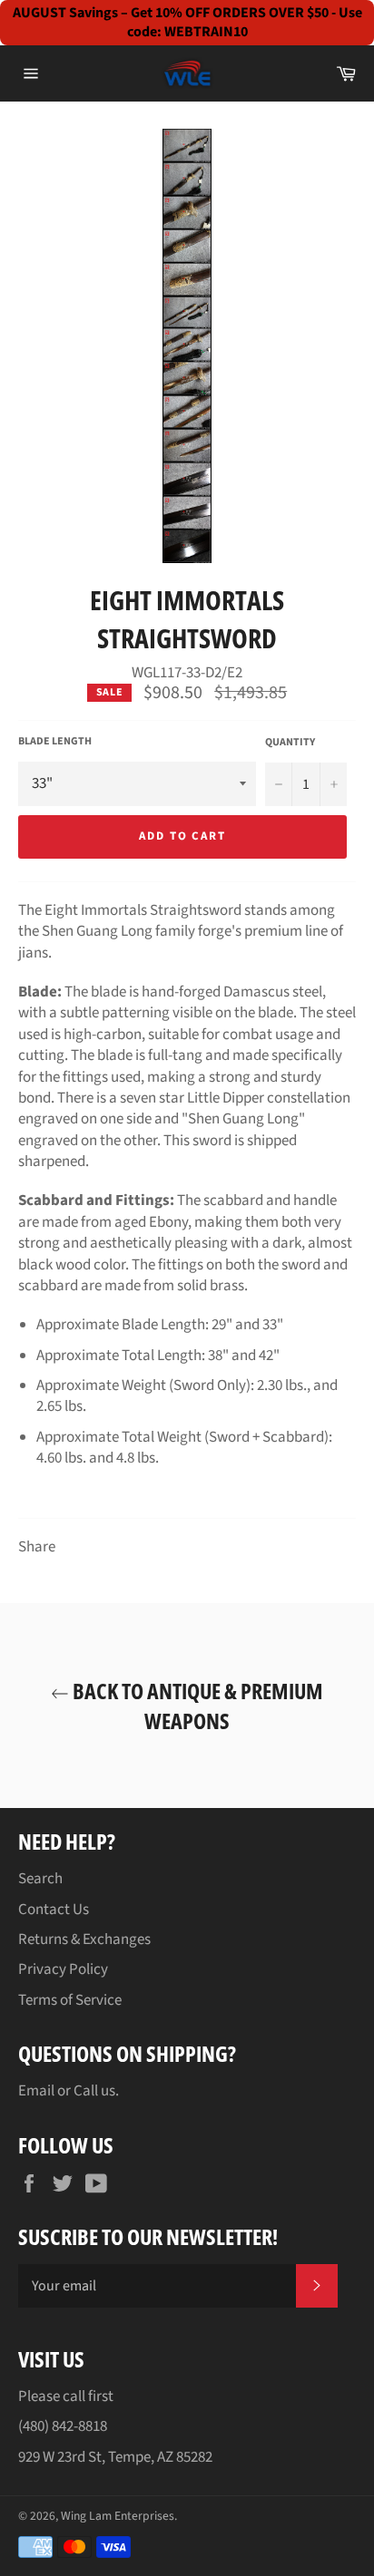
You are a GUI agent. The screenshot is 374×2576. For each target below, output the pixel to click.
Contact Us (54, 1910)
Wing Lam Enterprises (118, 2516)
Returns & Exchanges (84, 1939)
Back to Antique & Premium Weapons (196, 1706)
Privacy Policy (63, 1969)
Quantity (290, 743)
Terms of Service (70, 2000)
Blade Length (55, 742)
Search (40, 1879)
